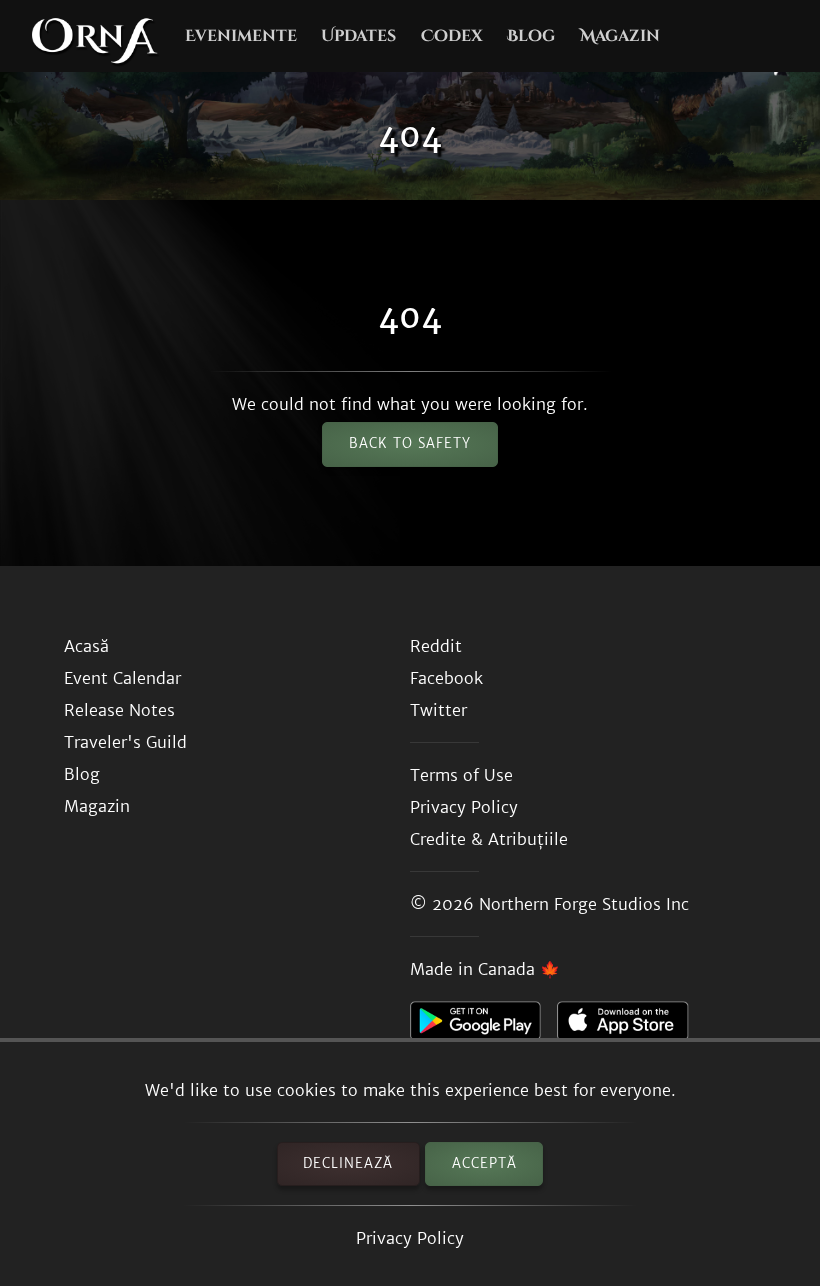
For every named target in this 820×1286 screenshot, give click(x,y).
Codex (452, 36)
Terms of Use (461, 775)
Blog (531, 36)
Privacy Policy (410, 1238)
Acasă (86, 646)
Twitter (438, 710)
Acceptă (484, 1163)
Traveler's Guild (125, 742)
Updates (358, 36)
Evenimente (241, 36)
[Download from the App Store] (630, 1026)
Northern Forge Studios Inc (584, 904)
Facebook (446, 678)
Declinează (348, 1163)
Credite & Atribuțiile (489, 839)
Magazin (620, 36)
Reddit (436, 646)
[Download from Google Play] (483, 1026)
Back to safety (410, 443)
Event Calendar (122, 678)
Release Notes (119, 710)
